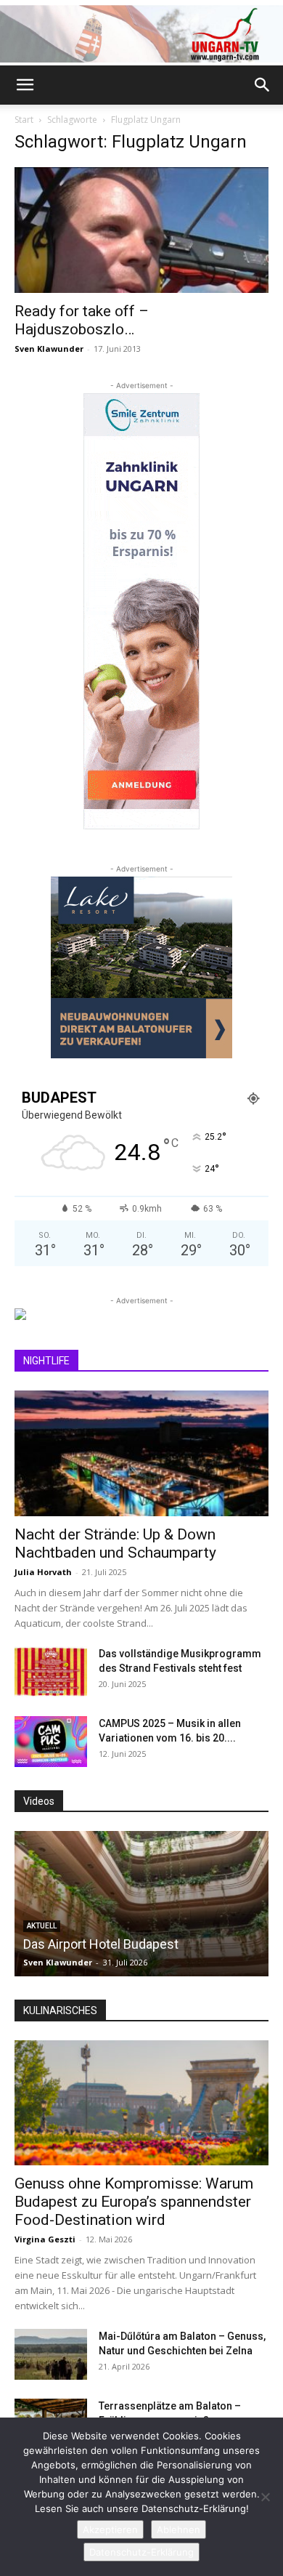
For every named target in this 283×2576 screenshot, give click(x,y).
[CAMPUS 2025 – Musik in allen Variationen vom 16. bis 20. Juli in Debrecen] (51, 1742)
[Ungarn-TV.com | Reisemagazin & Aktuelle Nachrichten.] (141, 34)
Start (24, 120)
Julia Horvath (43, 1572)
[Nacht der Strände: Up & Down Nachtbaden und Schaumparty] (141, 1453)
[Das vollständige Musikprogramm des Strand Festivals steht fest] (51, 1672)
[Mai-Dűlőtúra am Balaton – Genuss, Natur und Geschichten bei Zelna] (51, 2354)
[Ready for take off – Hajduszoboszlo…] (141, 230)
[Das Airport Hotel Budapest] (141, 1904)
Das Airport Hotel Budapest (101, 1944)
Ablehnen (179, 2529)
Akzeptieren (110, 2529)
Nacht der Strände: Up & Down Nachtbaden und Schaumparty (115, 1543)
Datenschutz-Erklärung (141, 2552)
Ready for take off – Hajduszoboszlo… (82, 320)
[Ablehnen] (265, 2497)
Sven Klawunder (49, 349)
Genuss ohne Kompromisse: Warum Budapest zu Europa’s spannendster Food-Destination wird (134, 2202)
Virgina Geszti (45, 2239)
